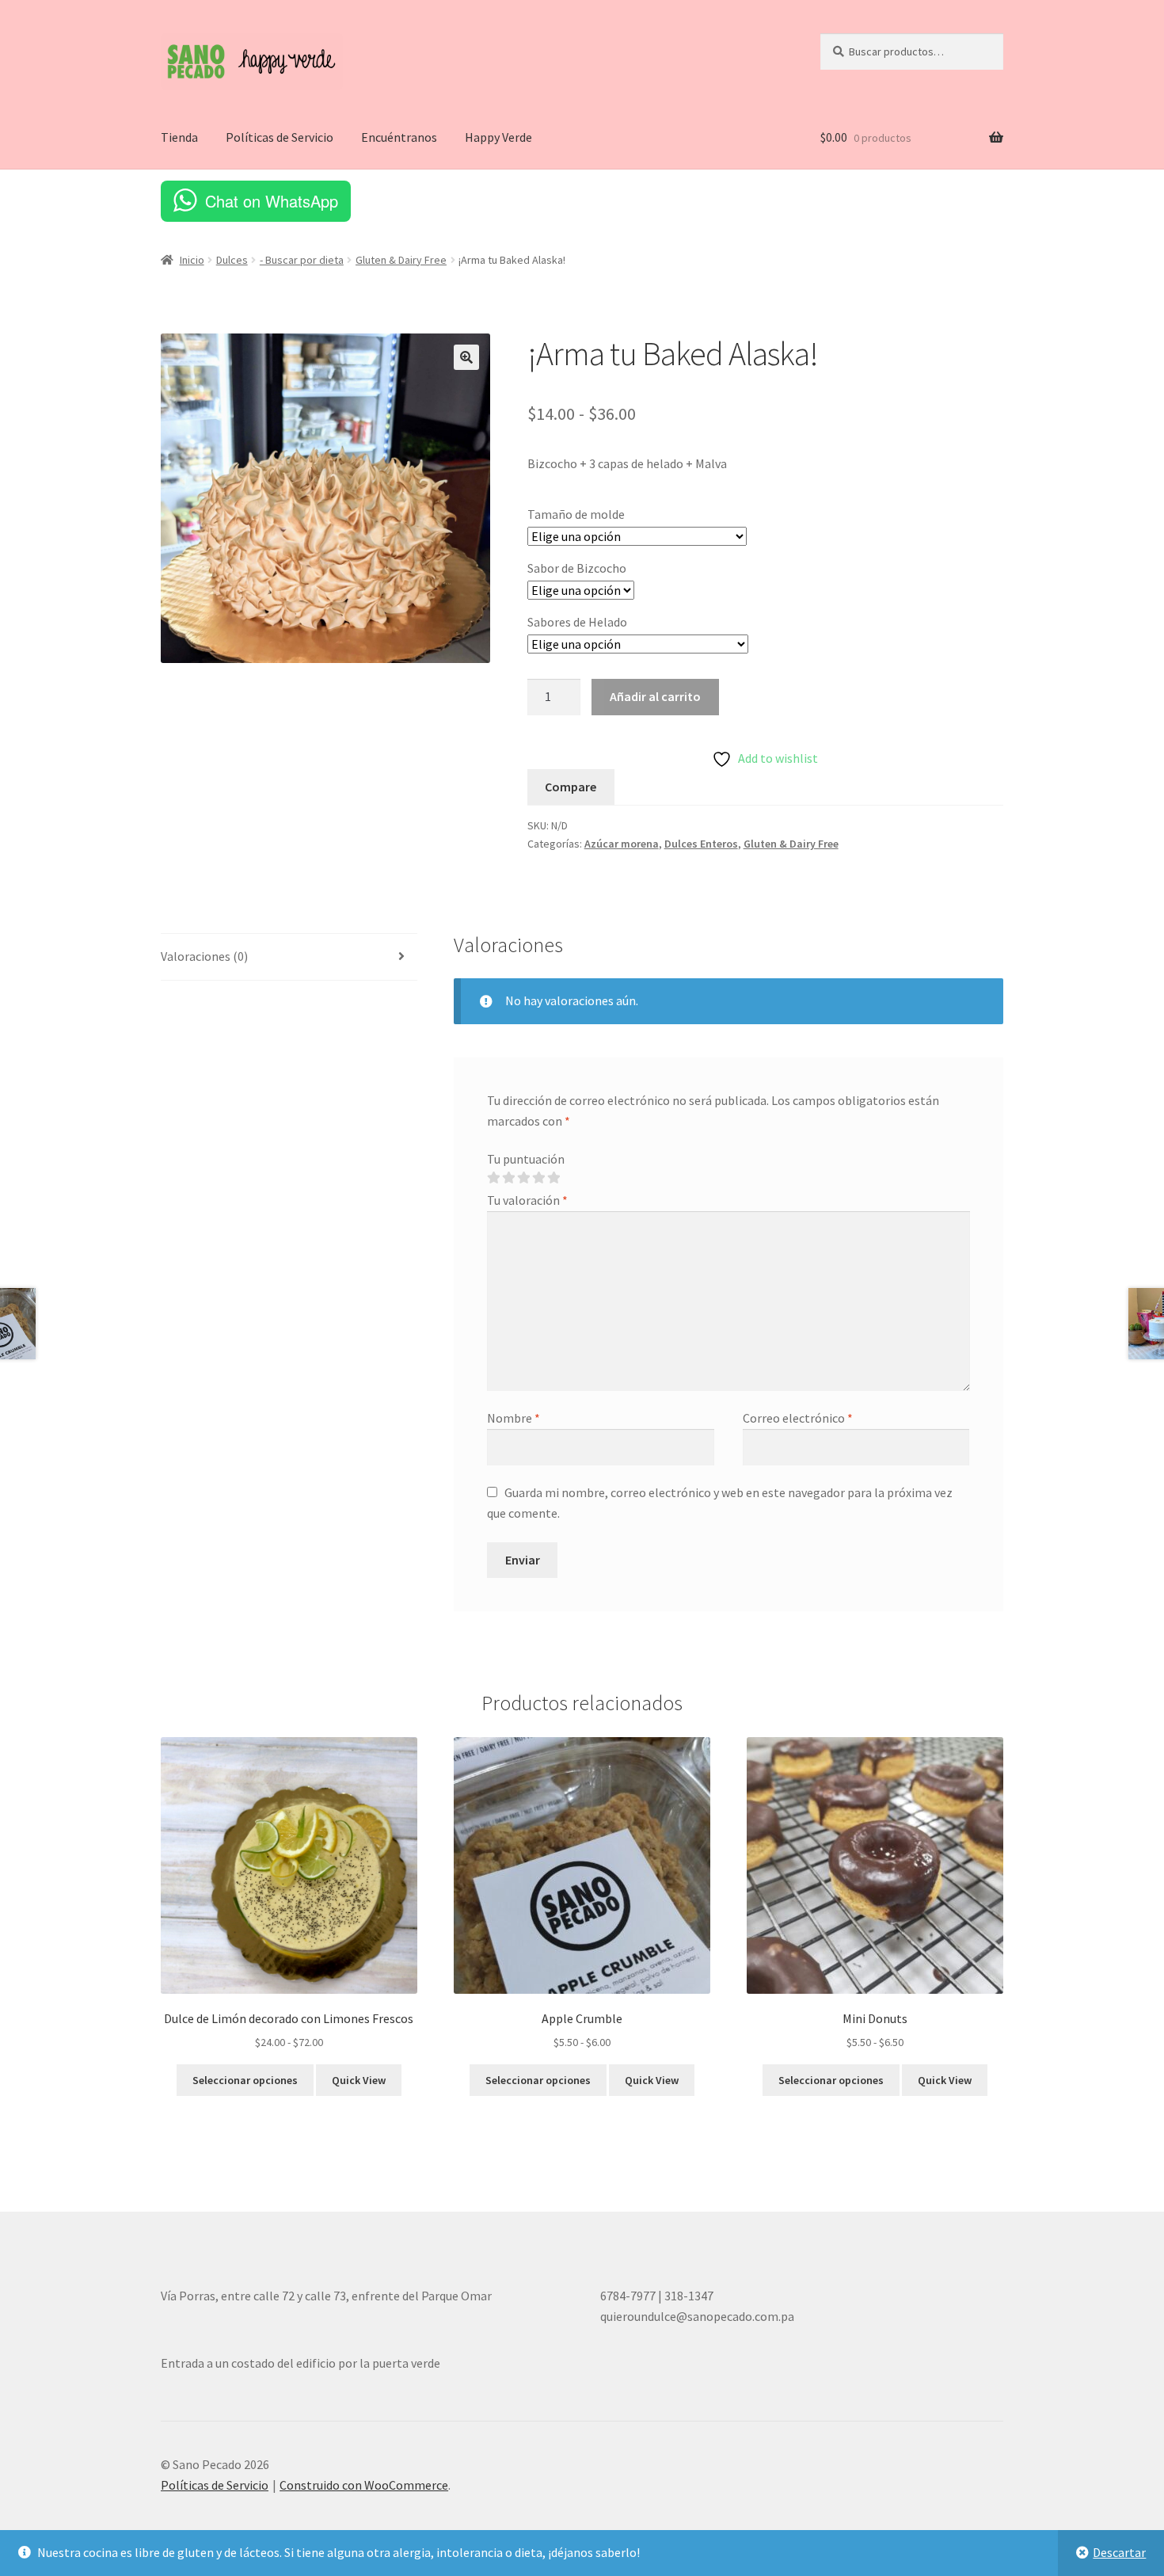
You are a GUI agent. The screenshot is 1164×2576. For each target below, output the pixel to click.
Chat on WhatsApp (272, 201)
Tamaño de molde (576, 514)
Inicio (192, 260)
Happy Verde (498, 137)
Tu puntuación (526, 1159)
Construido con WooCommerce (364, 2485)
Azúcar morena (622, 844)
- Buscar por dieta (302, 260)
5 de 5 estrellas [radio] (553, 1178)
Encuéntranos (399, 137)
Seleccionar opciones (245, 2080)
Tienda (179, 137)
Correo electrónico (798, 1418)
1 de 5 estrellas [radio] (493, 1178)
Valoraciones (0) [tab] (204, 956)
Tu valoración (527, 1200)
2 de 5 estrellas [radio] (508, 1178)
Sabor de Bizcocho (577, 568)
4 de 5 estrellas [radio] (538, 1178)
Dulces (232, 260)
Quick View (359, 2080)
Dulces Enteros (701, 844)
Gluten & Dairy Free (401, 260)
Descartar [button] (1119, 2552)
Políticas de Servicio (280, 137)
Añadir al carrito (655, 696)
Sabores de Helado (577, 622)
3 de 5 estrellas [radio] (523, 1178)
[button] (466, 357)
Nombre (514, 1418)
